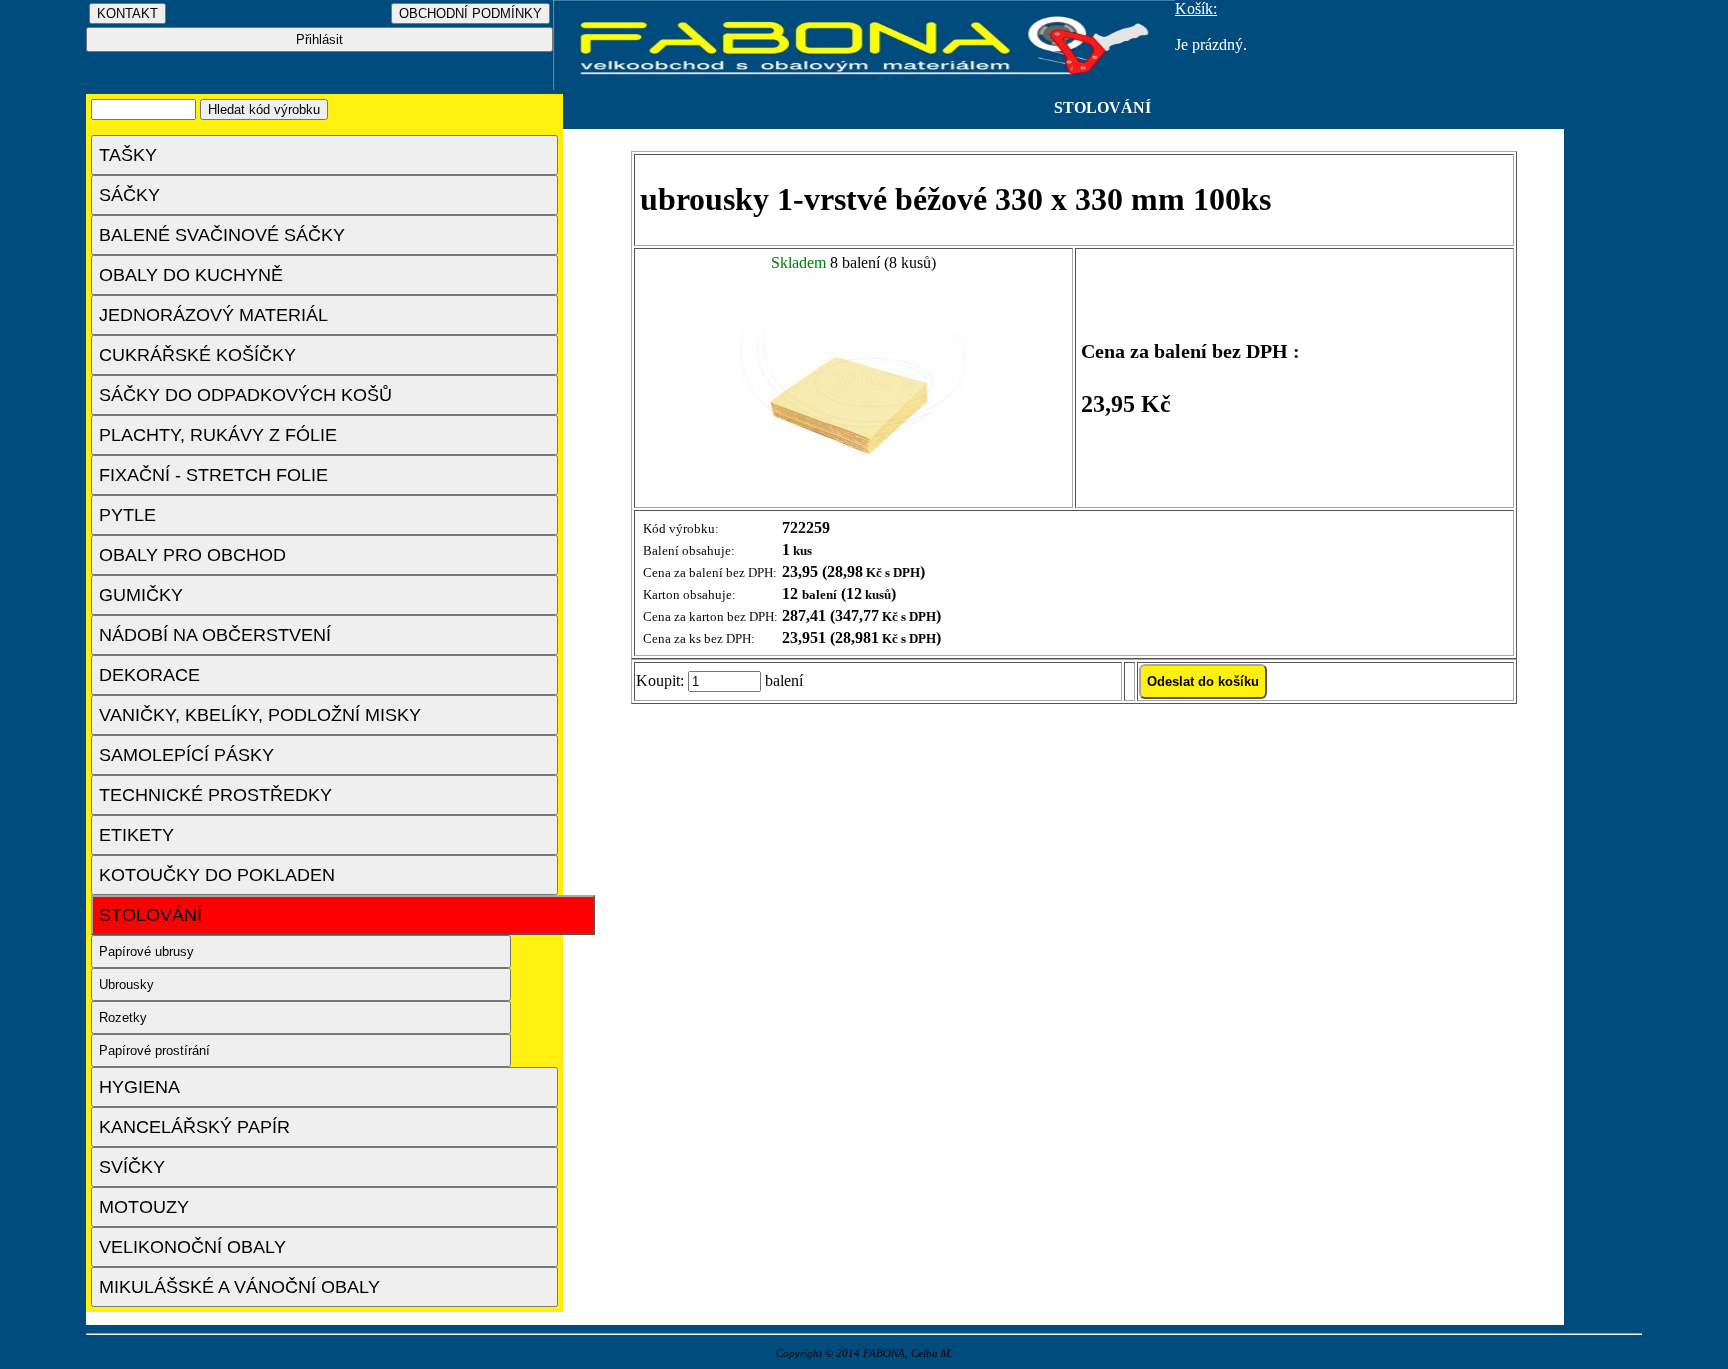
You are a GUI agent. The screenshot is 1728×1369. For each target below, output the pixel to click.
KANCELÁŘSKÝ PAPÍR (194, 1127)
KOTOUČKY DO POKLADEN (217, 875)
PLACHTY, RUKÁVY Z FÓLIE (218, 435)
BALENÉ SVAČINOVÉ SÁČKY (222, 235)
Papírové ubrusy (146, 951)
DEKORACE (149, 675)
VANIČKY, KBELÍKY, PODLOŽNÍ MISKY (260, 715)
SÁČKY (129, 195)
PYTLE (127, 515)
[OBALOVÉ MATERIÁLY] (864, 84)
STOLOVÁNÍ (150, 915)
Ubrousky (126, 984)
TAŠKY (128, 155)
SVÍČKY (132, 1167)
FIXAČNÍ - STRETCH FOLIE (213, 475)
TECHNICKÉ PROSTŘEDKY (215, 795)
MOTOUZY (144, 1207)
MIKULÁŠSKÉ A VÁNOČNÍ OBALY (239, 1287)
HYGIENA (139, 1087)
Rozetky (123, 1017)
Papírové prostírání (154, 1050)
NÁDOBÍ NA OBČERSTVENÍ (215, 635)
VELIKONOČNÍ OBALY (192, 1247)
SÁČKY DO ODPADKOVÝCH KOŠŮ (245, 395)
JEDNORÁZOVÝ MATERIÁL (213, 315)
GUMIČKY (141, 595)
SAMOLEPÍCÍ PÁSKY (186, 755)
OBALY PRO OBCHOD (192, 555)
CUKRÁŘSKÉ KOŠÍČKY (197, 355)
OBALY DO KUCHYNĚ (191, 275)
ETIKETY (136, 835)
